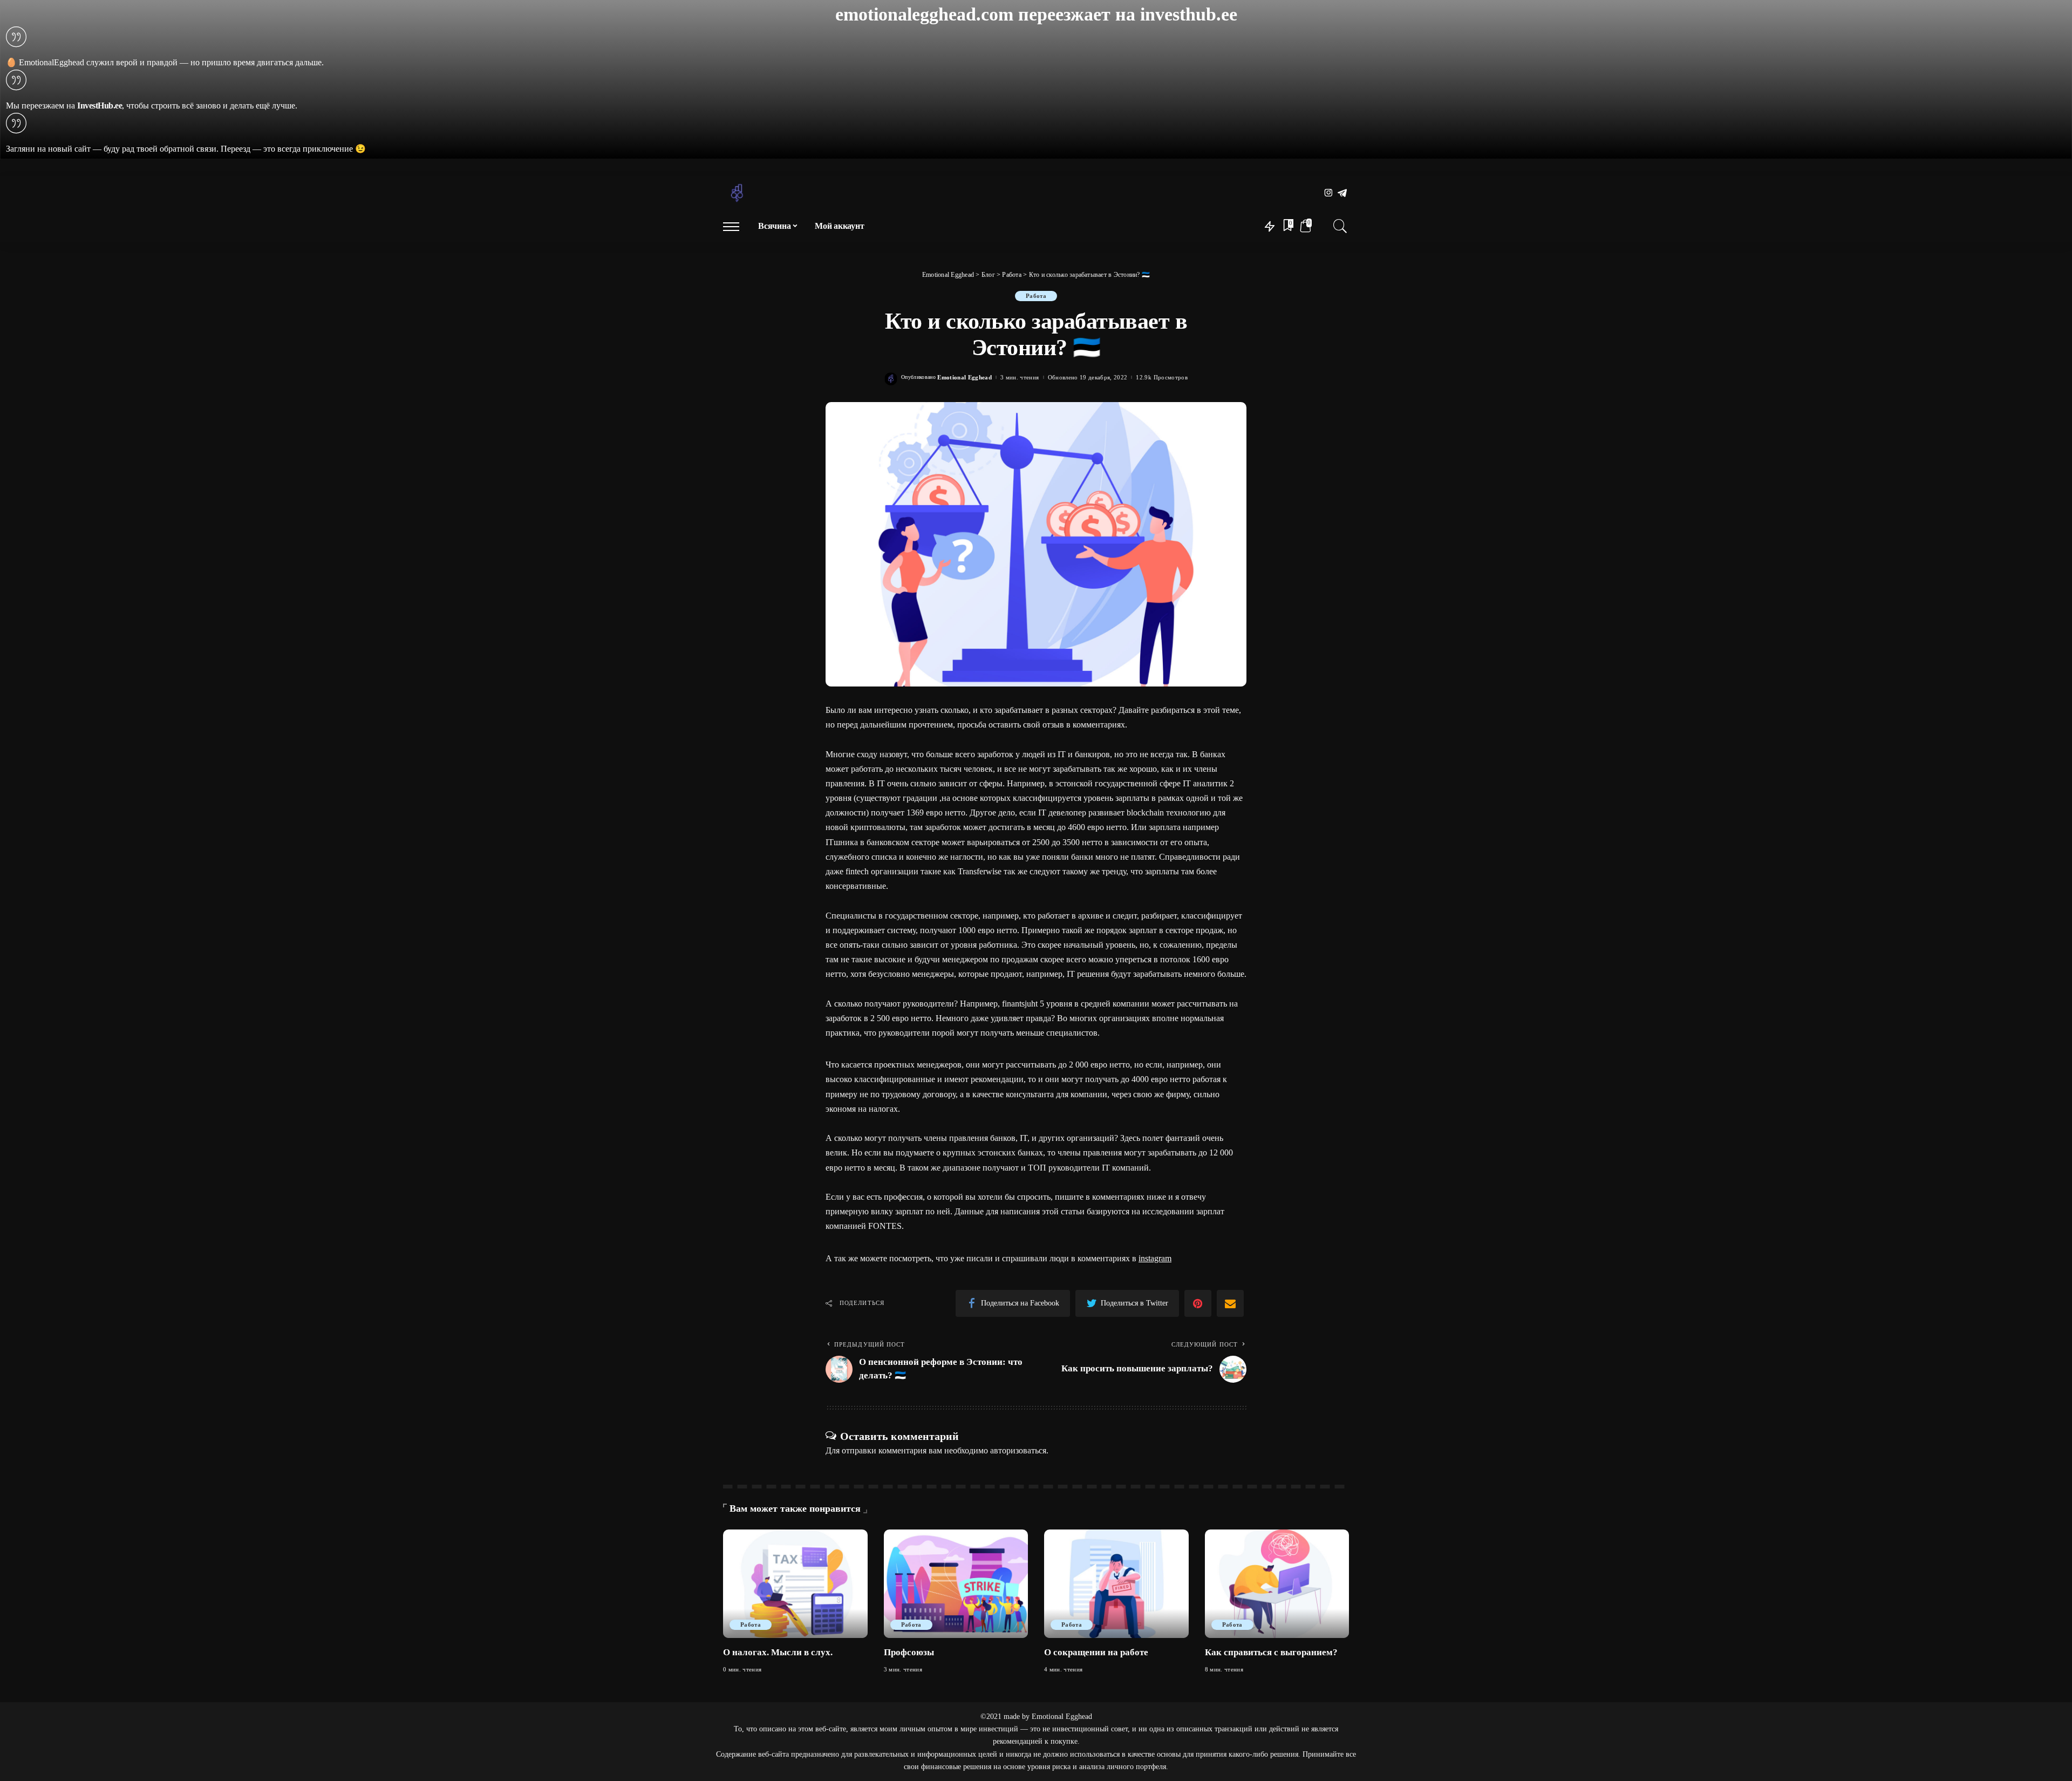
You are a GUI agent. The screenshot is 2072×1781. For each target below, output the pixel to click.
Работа (1036, 296)
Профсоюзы (909, 1652)
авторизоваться (1018, 1450)
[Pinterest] (1198, 1303)
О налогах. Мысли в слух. (778, 1652)
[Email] (1230, 1303)
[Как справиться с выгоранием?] (1277, 1584)
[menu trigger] (737, 226)
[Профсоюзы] (956, 1584)
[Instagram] (1329, 193)
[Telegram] (1342, 193)
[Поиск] (1340, 226)
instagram (1155, 1258)
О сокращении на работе (1096, 1652)
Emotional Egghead (965, 378)
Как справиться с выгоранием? (1271, 1652)
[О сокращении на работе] (1116, 1584)
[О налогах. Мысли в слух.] (795, 1584)
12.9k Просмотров (1162, 378)
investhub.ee (1189, 14)
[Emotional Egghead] (737, 193)
